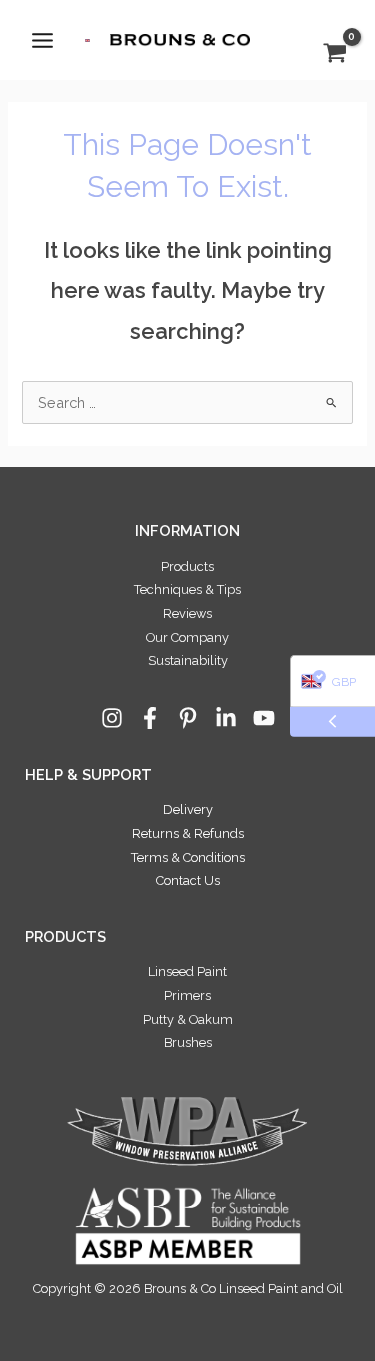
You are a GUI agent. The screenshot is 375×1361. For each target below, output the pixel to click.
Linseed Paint (187, 971)
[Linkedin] (226, 718)
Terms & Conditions (188, 857)
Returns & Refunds (188, 833)
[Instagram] (112, 718)
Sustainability (188, 660)
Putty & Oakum (188, 1019)
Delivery (188, 809)
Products (187, 566)
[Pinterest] (188, 718)
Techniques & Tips (187, 589)
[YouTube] (264, 718)
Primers (187, 995)
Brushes (188, 1042)
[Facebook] (150, 718)
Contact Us (188, 880)
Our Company (187, 637)
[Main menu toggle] (42, 39)
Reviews (187, 613)
